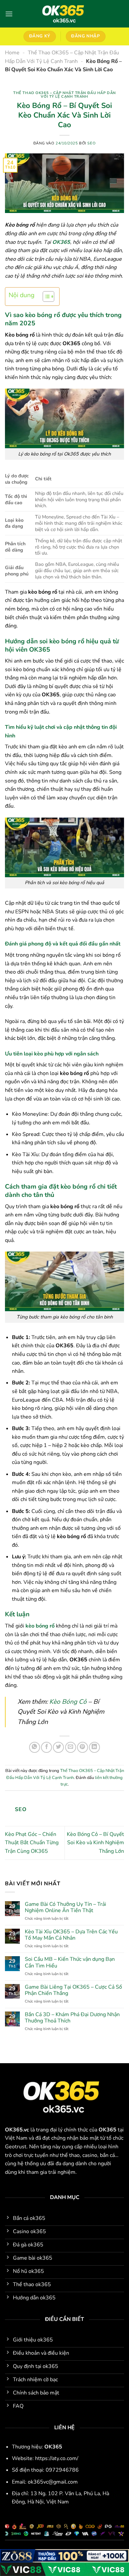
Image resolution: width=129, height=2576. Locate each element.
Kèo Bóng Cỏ (68, 1702)
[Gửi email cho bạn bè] (71, 1747)
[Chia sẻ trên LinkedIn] (94, 1747)
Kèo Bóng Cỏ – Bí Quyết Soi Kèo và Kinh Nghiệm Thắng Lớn (95, 1843)
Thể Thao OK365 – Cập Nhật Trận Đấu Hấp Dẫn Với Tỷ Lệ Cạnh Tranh (64, 95)
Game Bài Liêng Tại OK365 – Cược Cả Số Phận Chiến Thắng (73, 1990)
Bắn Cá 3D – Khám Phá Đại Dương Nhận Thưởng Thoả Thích (72, 2018)
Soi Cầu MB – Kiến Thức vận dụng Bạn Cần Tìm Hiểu (70, 1962)
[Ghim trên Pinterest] (83, 1747)
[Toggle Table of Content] (45, 296)
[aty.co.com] (65, 14)
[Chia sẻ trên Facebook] (46, 1747)
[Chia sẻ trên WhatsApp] (35, 1747)
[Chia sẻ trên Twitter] (58, 1747)
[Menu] (9, 14)
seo (91, 143)
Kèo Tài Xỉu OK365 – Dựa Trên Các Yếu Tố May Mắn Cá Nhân (71, 1935)
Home (12, 53)
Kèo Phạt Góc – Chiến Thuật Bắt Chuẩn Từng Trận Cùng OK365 (32, 1843)
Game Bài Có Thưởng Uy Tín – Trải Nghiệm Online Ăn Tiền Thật (65, 1907)
